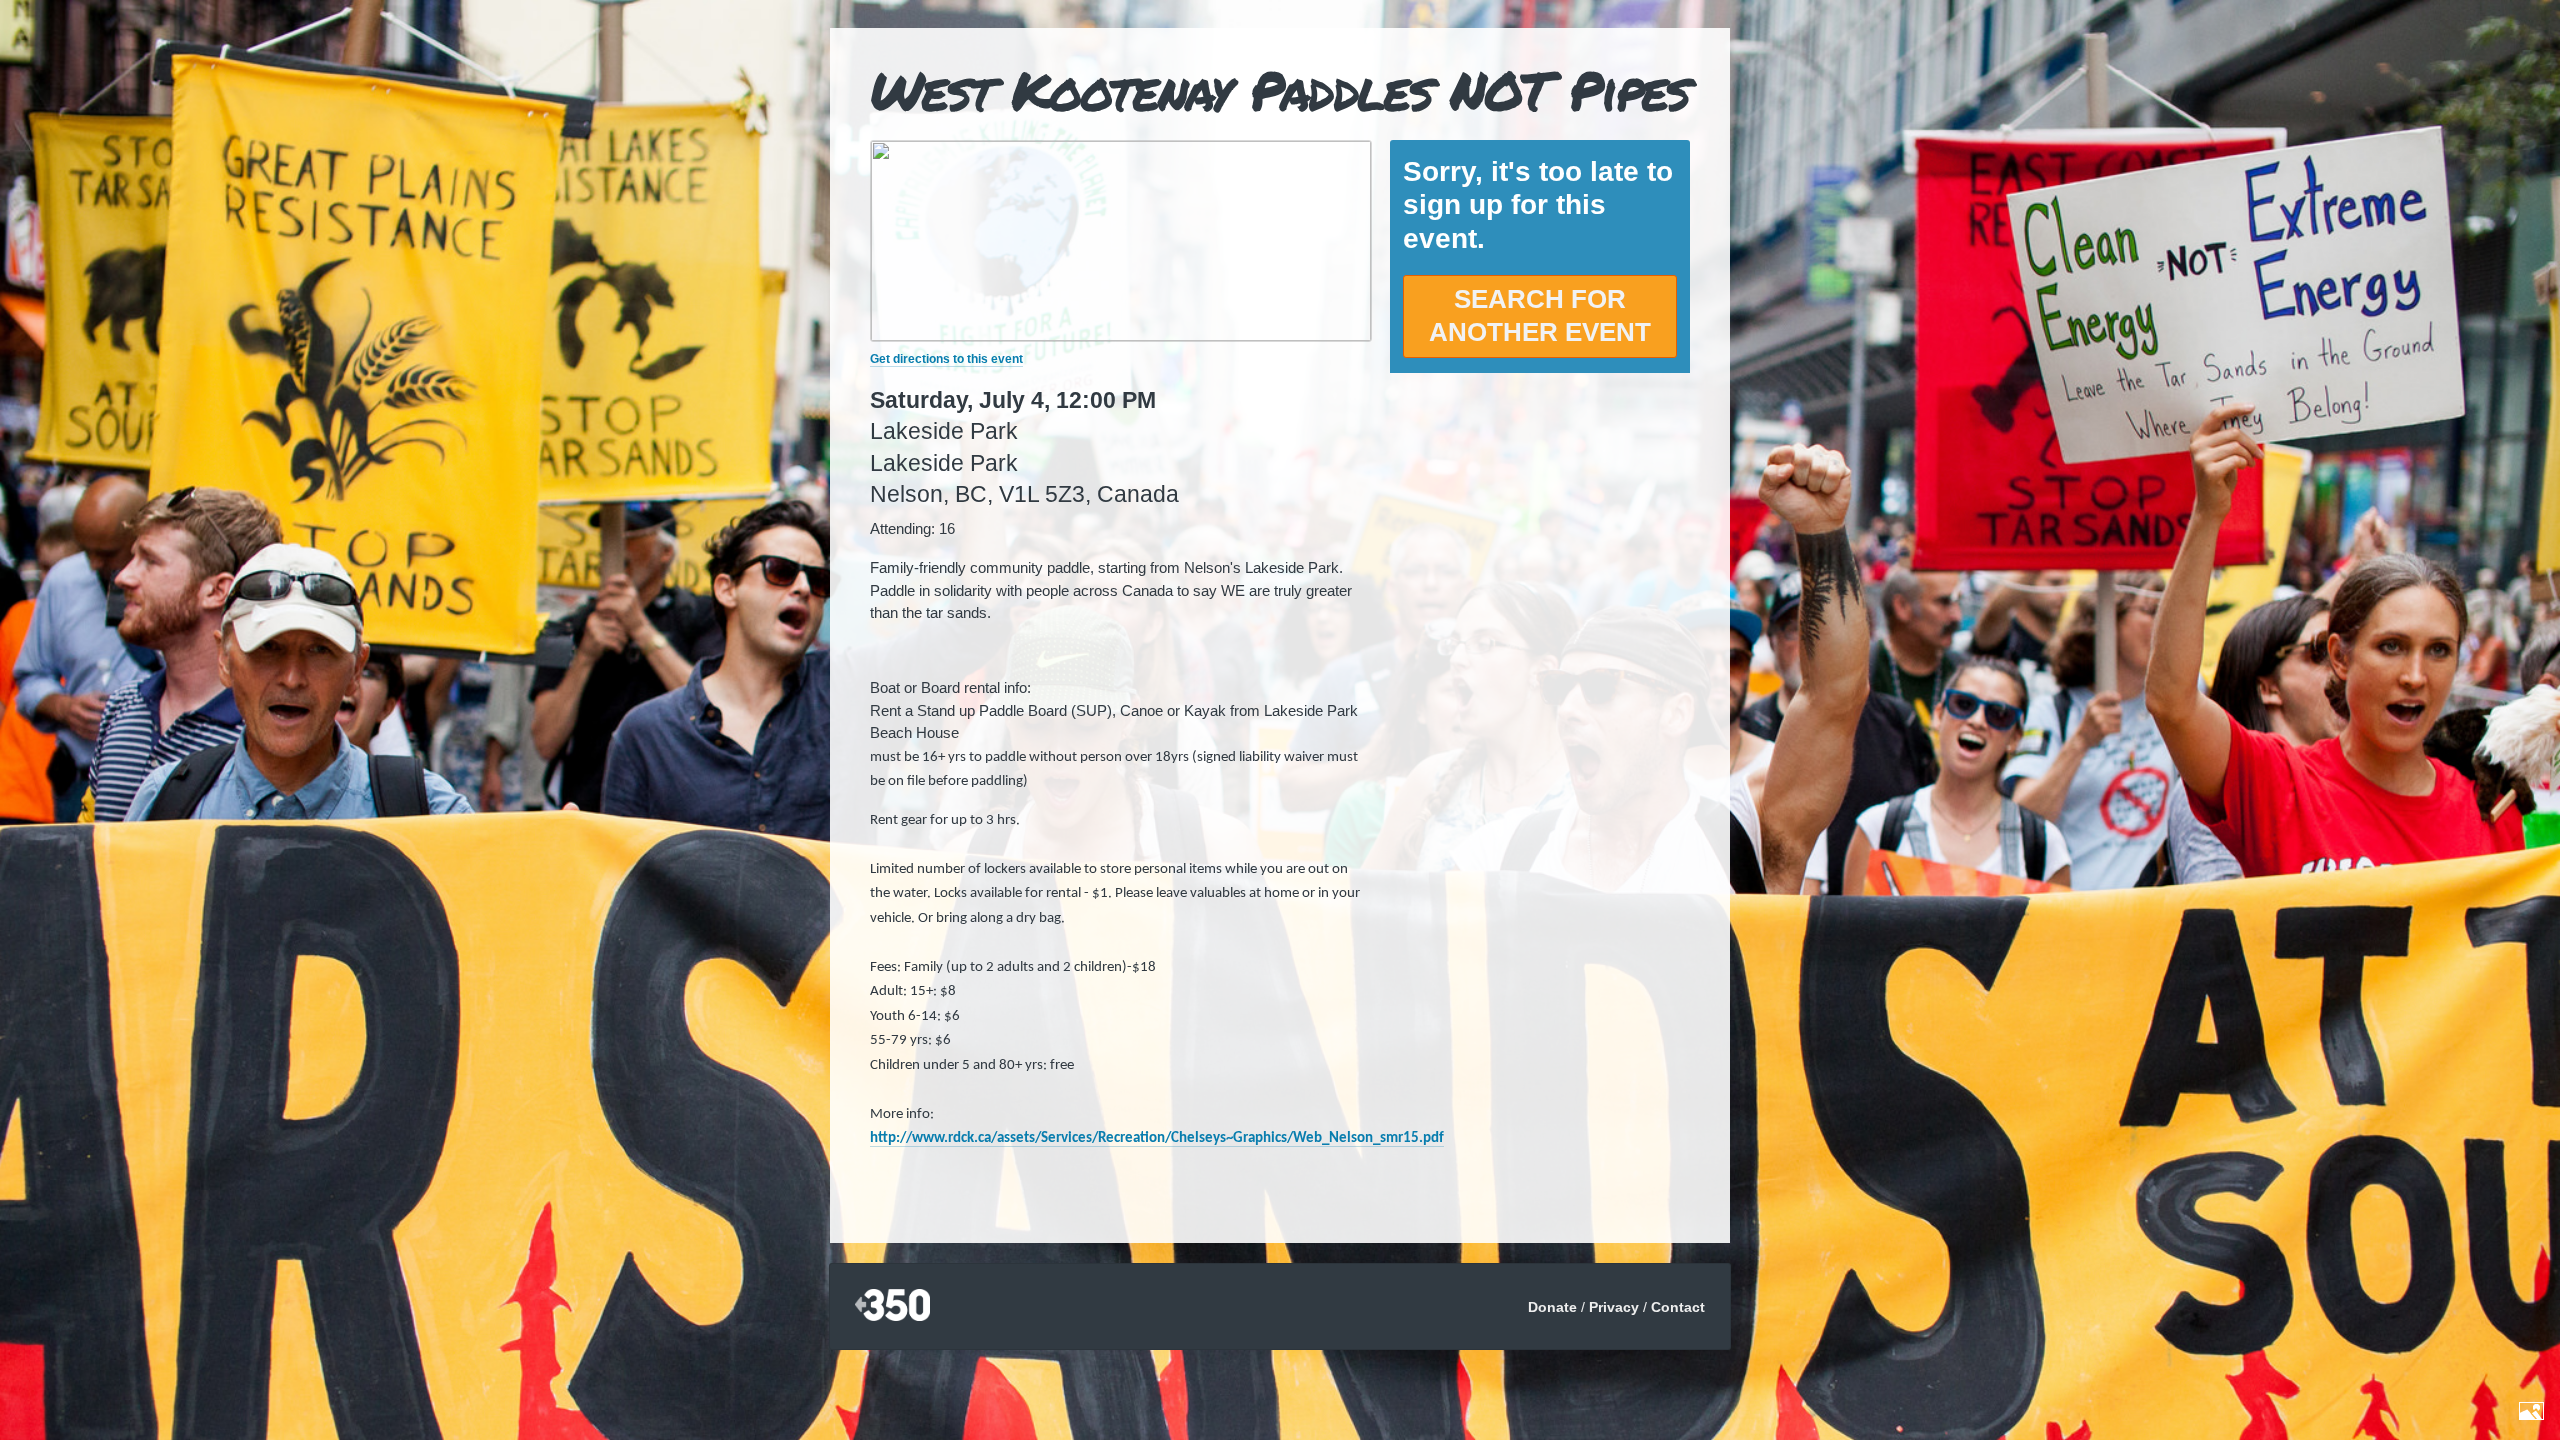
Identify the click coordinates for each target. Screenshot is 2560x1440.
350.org (892, 1306)
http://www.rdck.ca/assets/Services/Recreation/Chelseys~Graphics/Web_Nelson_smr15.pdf (1157, 1138)
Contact (1678, 1307)
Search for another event (1540, 316)
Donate (1552, 1307)
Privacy (1614, 1307)
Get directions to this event (946, 359)
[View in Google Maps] (1121, 335)
